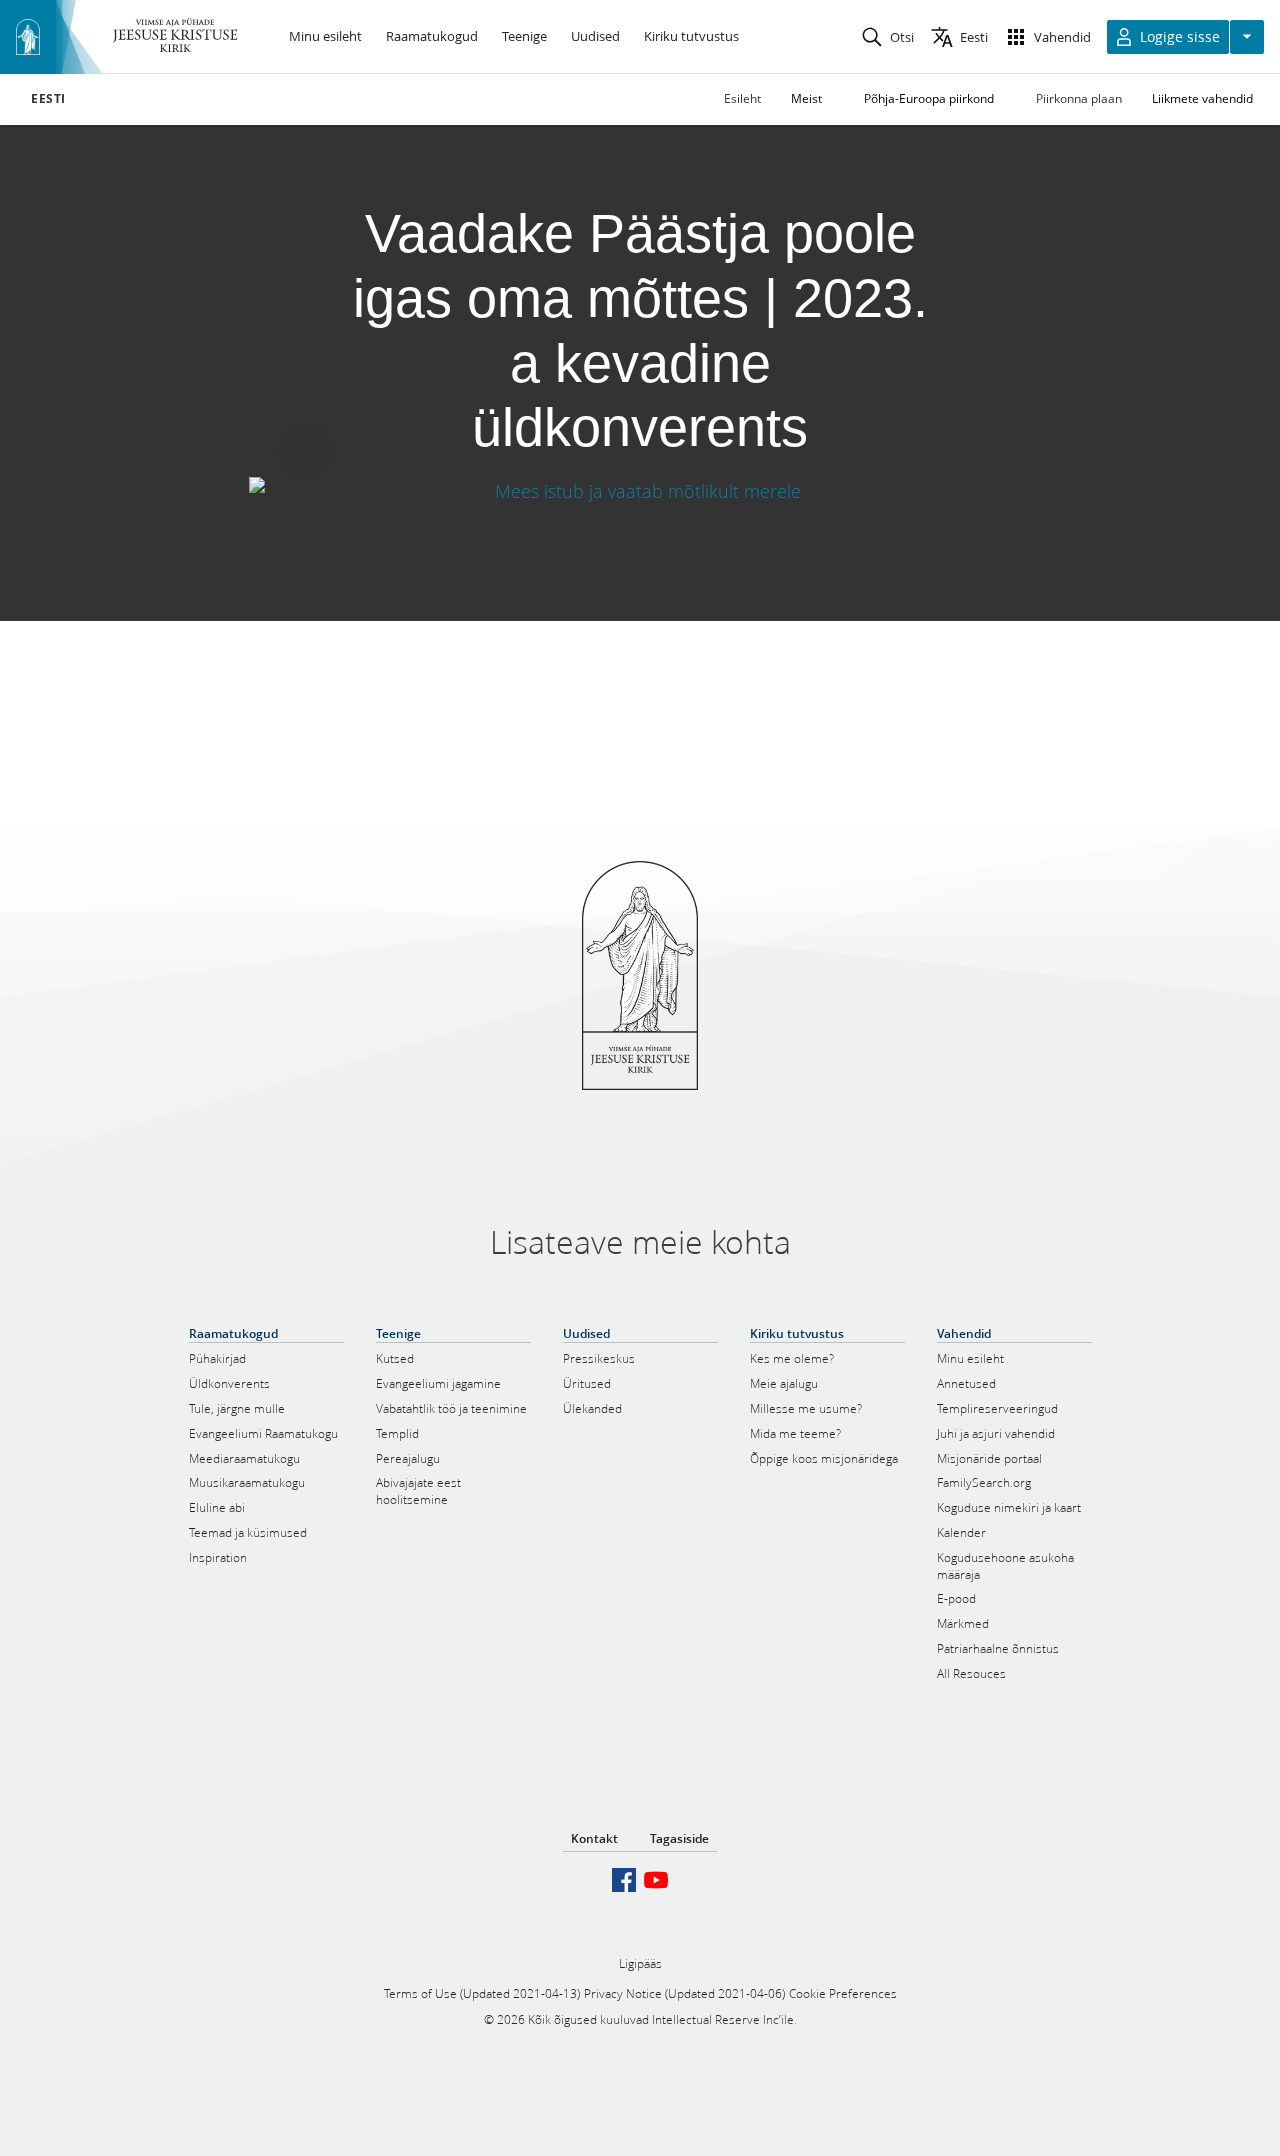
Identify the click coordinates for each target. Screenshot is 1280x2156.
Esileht (742, 98)
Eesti (48, 99)
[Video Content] (640, 490)
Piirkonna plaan (1079, 98)
